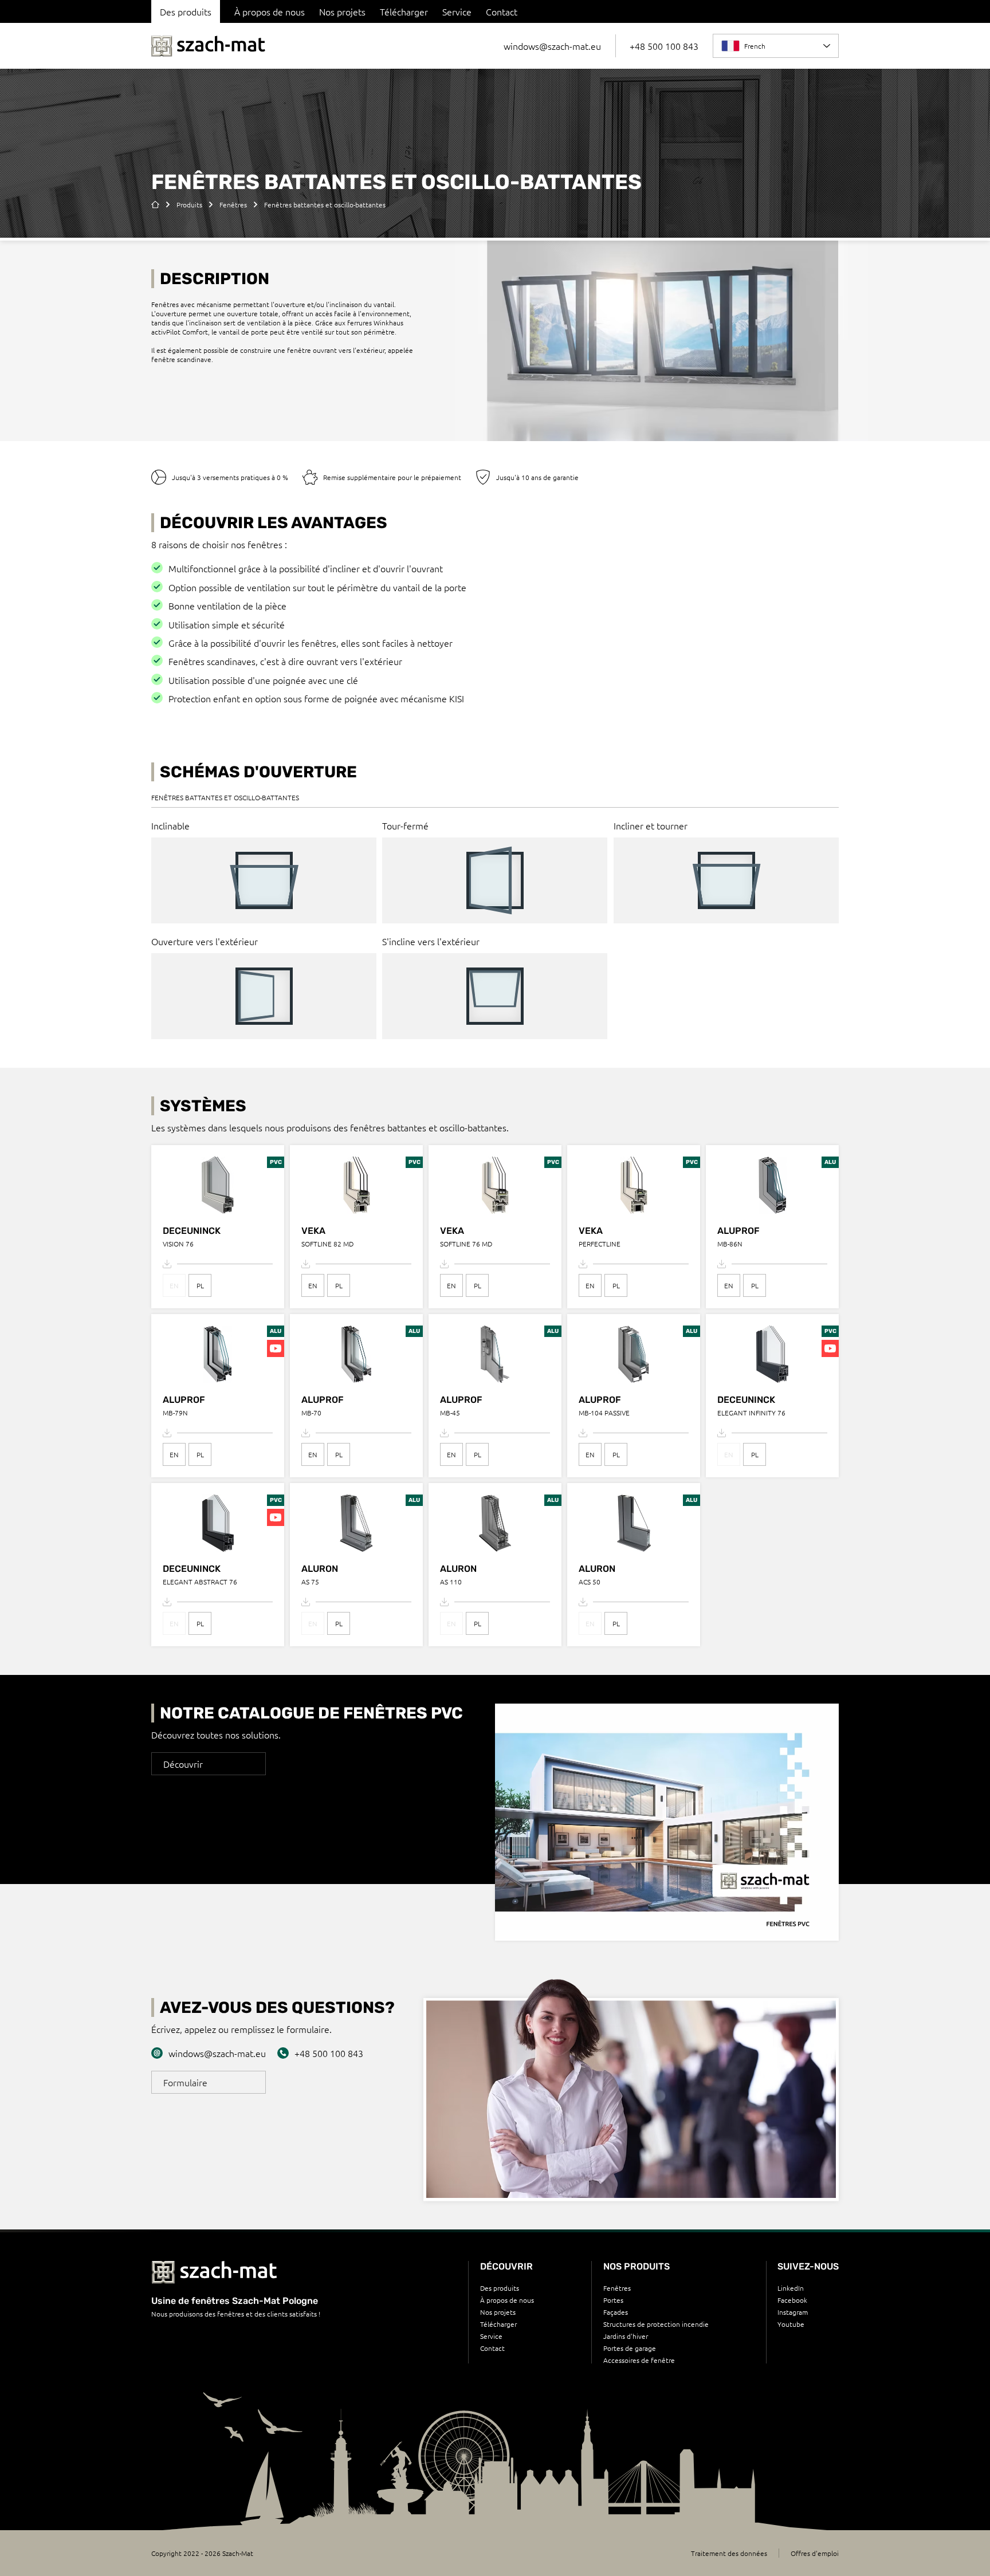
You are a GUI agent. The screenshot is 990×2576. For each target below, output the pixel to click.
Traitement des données (729, 2553)
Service (457, 11)
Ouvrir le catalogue (667, 1851)
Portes (613, 2300)
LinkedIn (791, 2288)
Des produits (500, 2288)
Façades (616, 2312)
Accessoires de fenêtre (639, 2360)
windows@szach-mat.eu (552, 46)
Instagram (793, 2312)
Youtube (791, 2324)
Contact (502, 11)
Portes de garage (630, 2348)
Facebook (792, 2300)
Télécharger (404, 11)
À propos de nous (270, 11)
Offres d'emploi (815, 2553)
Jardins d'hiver (626, 2336)
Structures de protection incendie (656, 2324)
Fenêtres (617, 2288)
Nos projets (342, 11)
